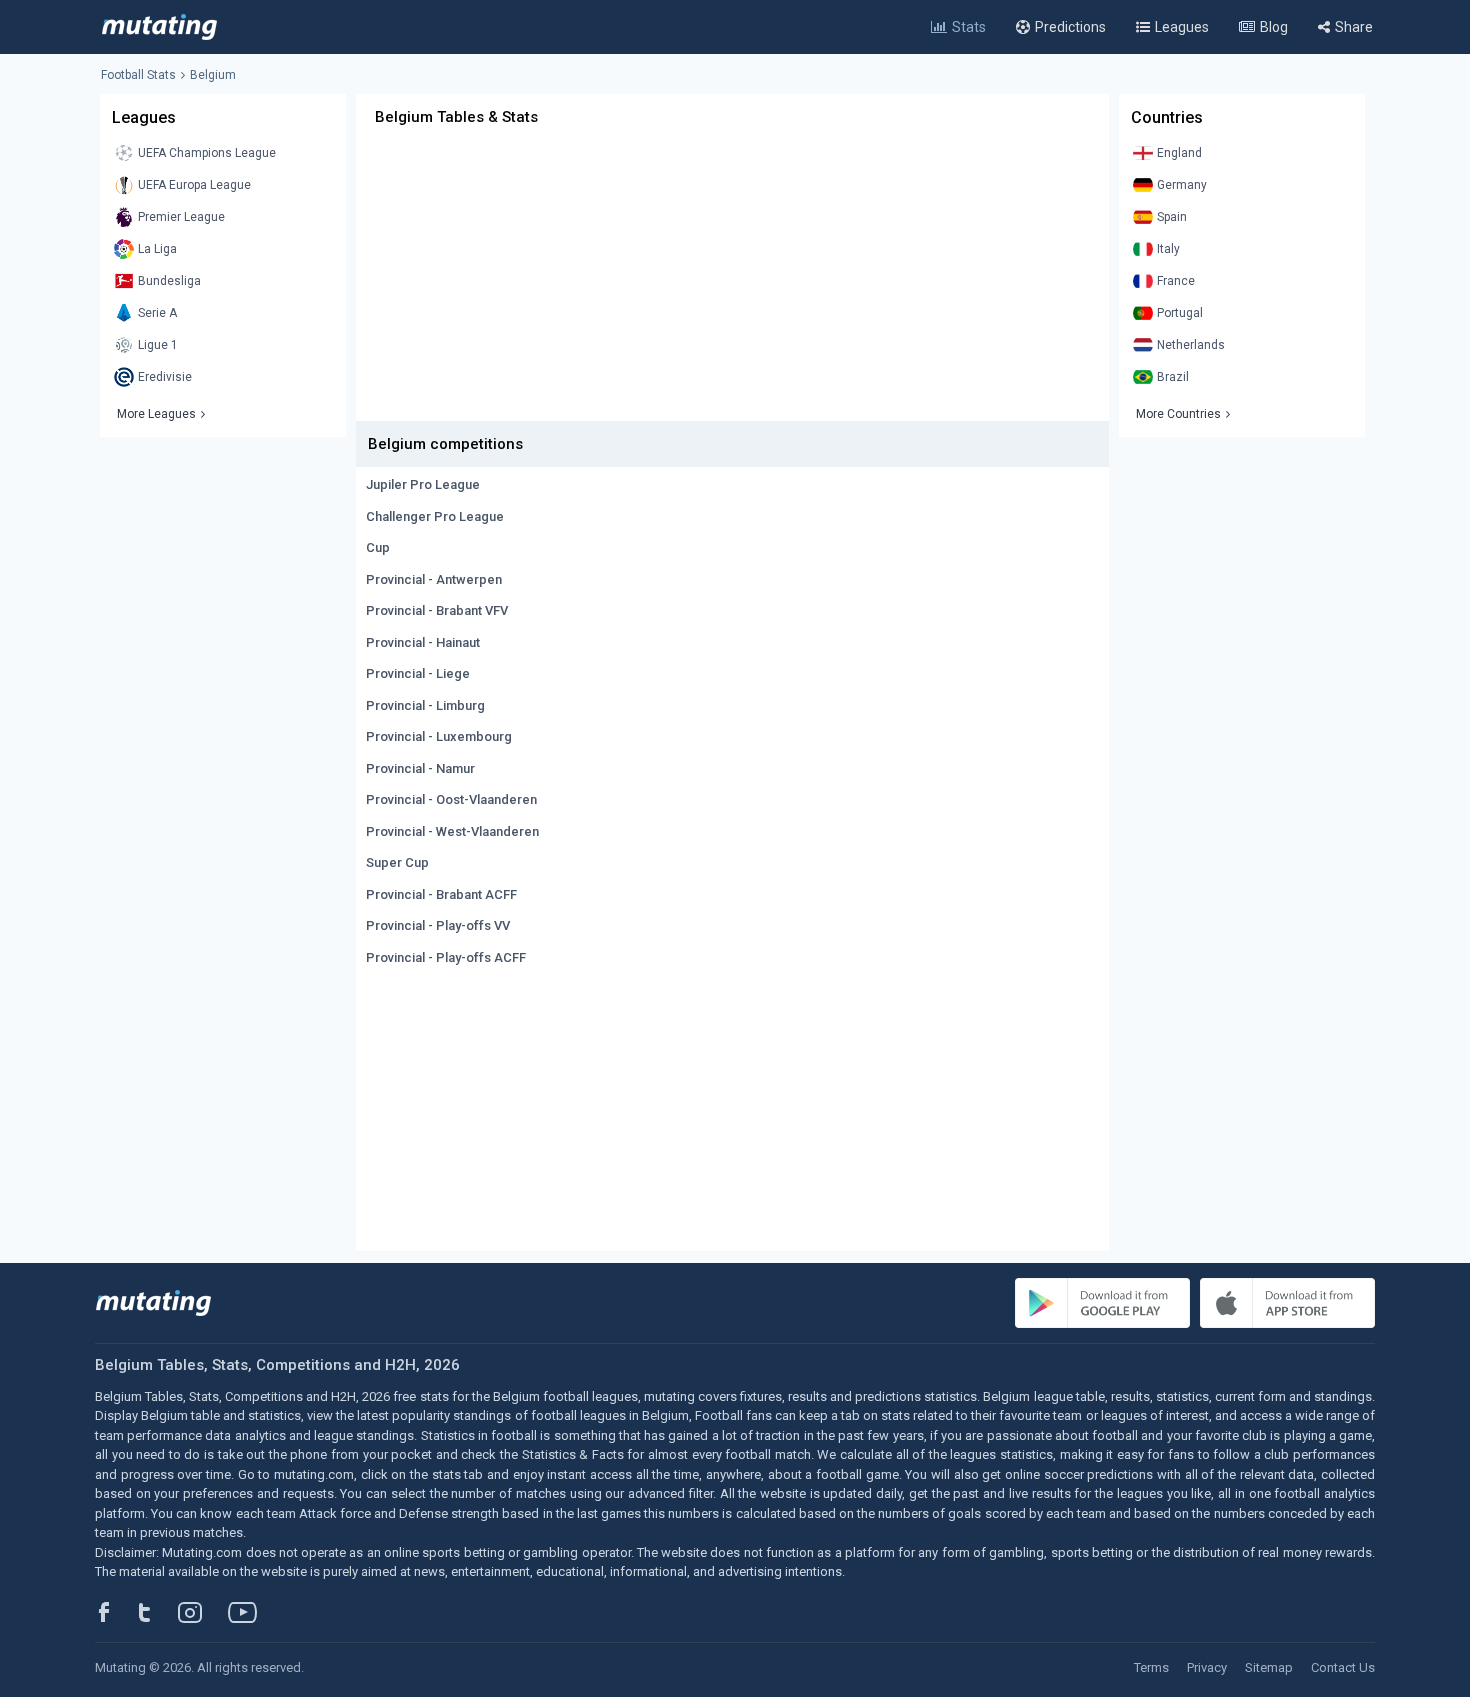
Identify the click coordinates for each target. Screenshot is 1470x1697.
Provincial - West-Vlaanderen (452, 831)
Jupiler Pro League (423, 484)
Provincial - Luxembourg (439, 736)
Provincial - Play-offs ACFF (446, 957)
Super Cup (397, 862)
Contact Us (1343, 1667)
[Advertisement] (732, 281)
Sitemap (1269, 1667)
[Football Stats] (159, 27)
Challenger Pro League (435, 516)
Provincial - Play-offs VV (438, 925)
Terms (1151, 1667)
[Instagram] (205, 1612)
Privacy (1207, 1667)
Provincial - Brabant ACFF (441, 894)
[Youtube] (250, 1612)
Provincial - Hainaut (423, 642)
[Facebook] (115, 1612)
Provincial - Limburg (425, 705)
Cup (378, 547)
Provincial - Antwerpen (434, 579)
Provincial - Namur (420, 768)
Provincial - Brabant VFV (437, 610)
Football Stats (138, 75)
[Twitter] (157, 1612)
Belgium (213, 75)
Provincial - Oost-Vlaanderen (451, 799)
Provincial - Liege (418, 673)
